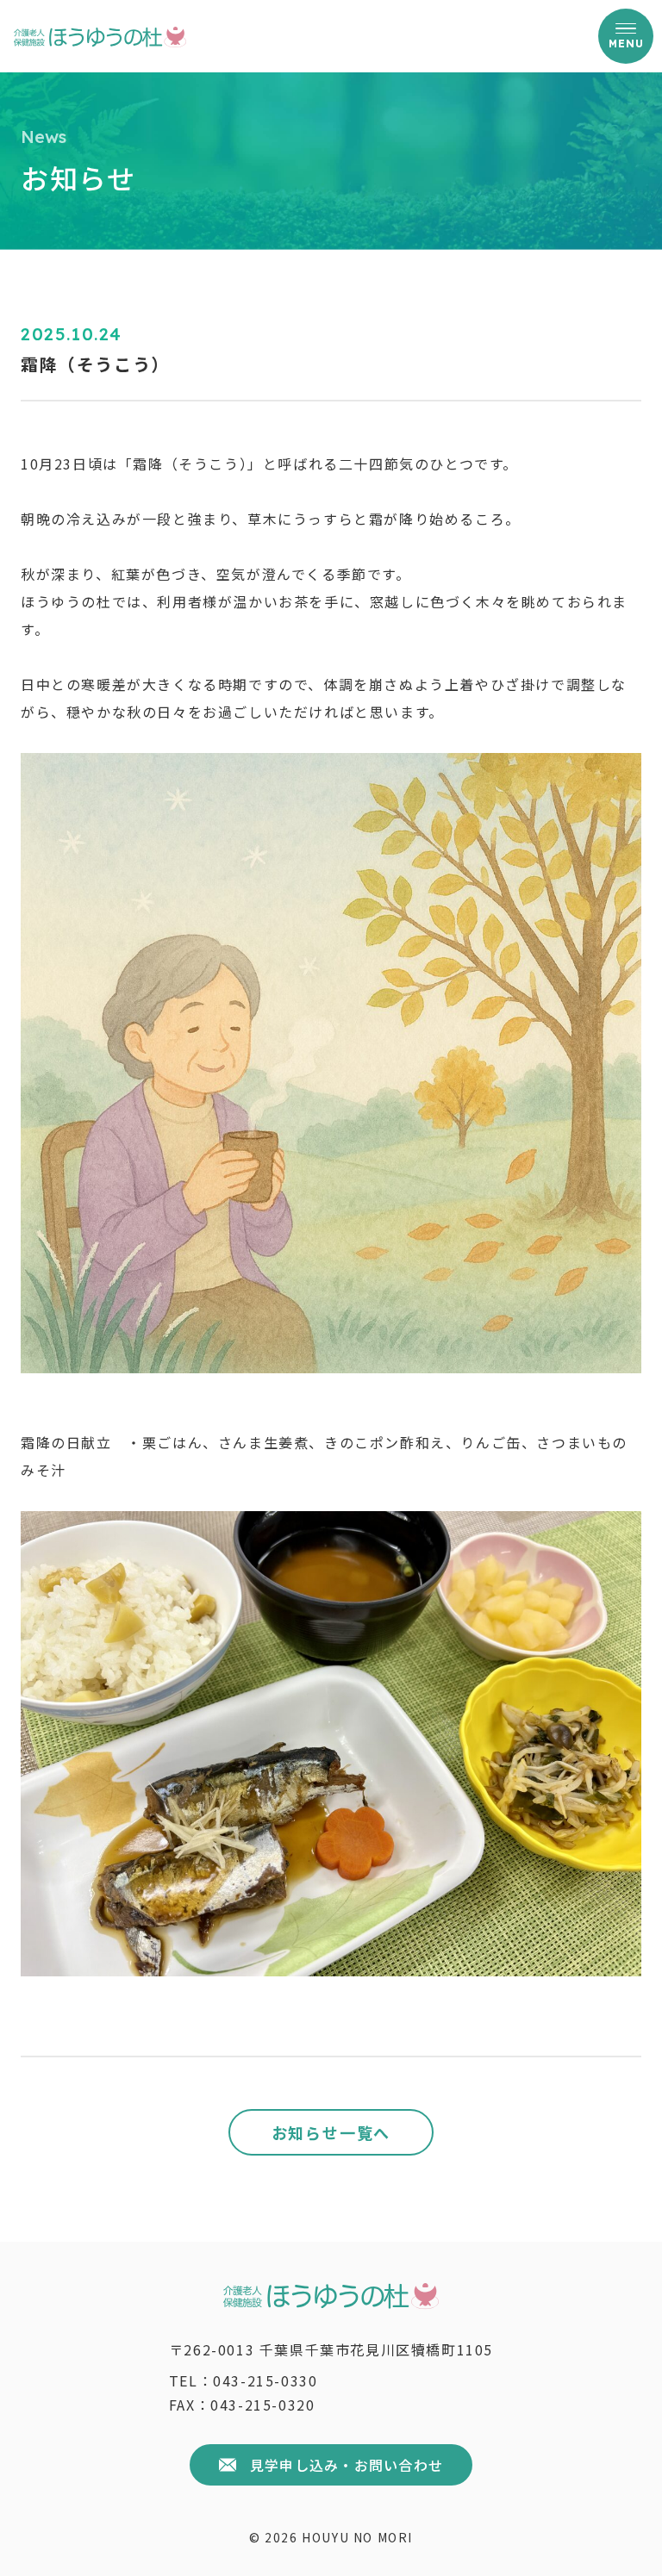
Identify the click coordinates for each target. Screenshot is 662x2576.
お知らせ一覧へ (331, 2132)
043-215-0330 (265, 2380)
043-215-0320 (262, 2405)
